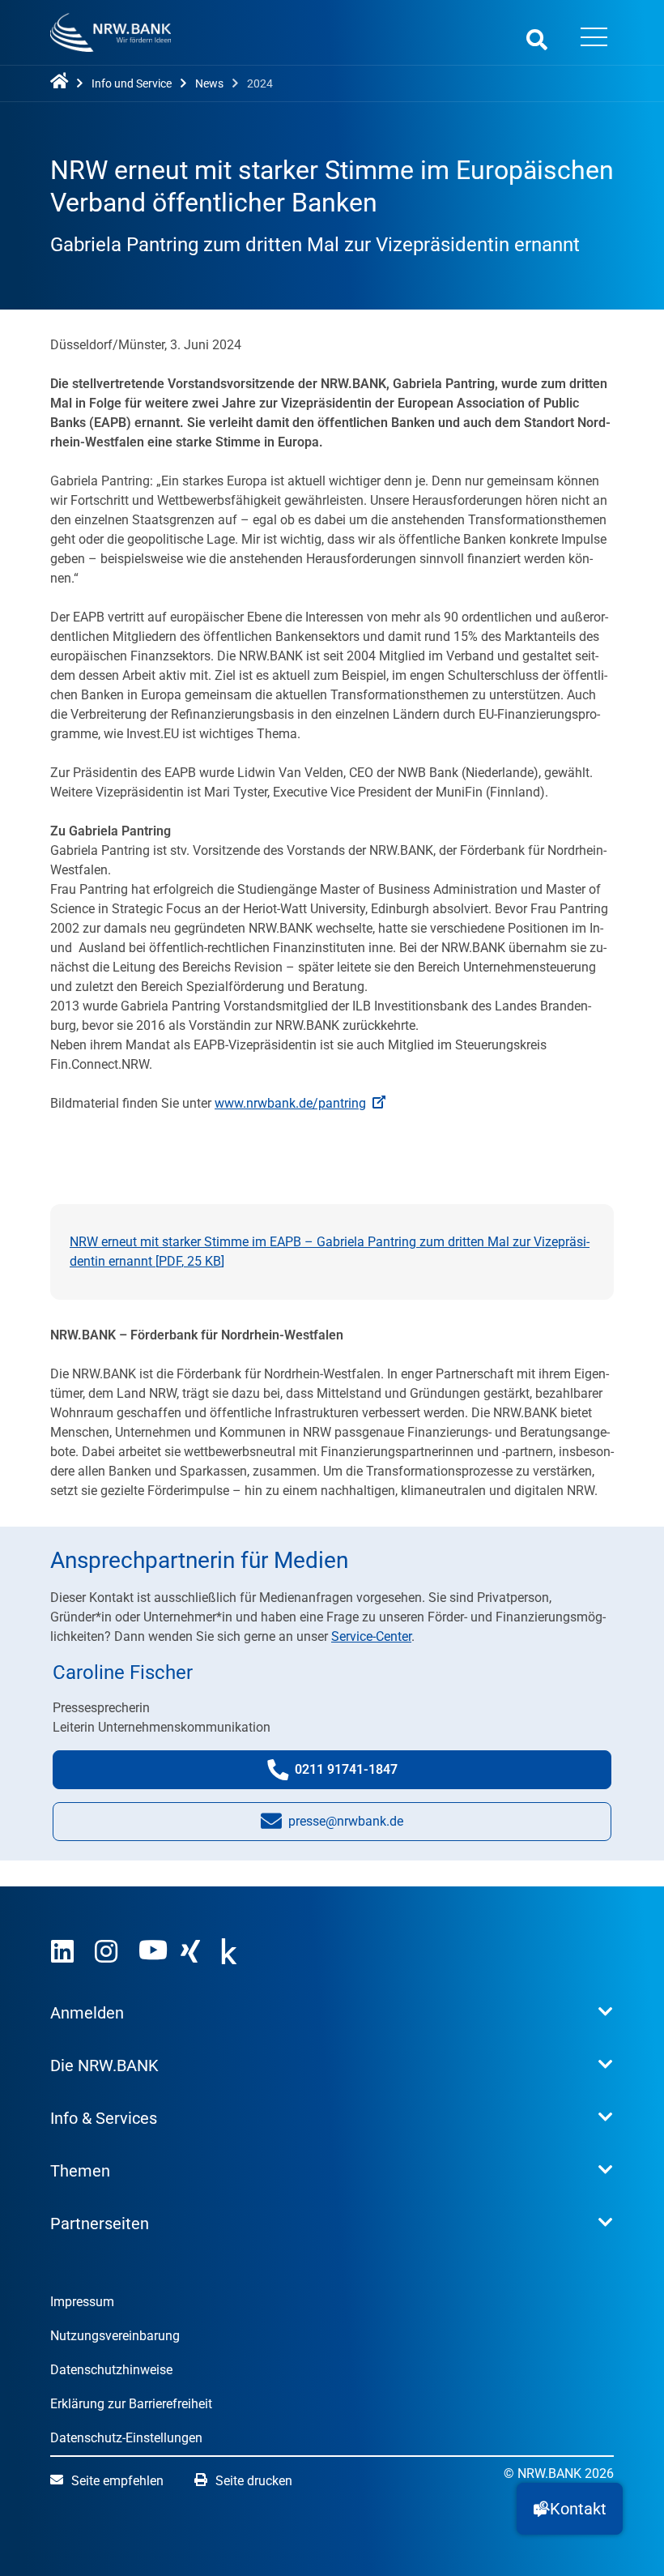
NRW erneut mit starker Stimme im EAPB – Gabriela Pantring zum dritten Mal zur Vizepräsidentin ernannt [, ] (330, 1252)
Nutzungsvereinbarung (115, 2336)
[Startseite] (62, 82)
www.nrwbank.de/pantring (290, 1103)
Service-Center (371, 1636)
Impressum (82, 2302)
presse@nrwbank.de (346, 1826)
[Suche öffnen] (537, 39)
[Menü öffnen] (594, 39)
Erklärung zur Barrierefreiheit (131, 2404)
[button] (570, 2509)
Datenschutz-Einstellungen (126, 2438)
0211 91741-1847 (362, 1775)
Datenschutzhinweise (111, 2370)
